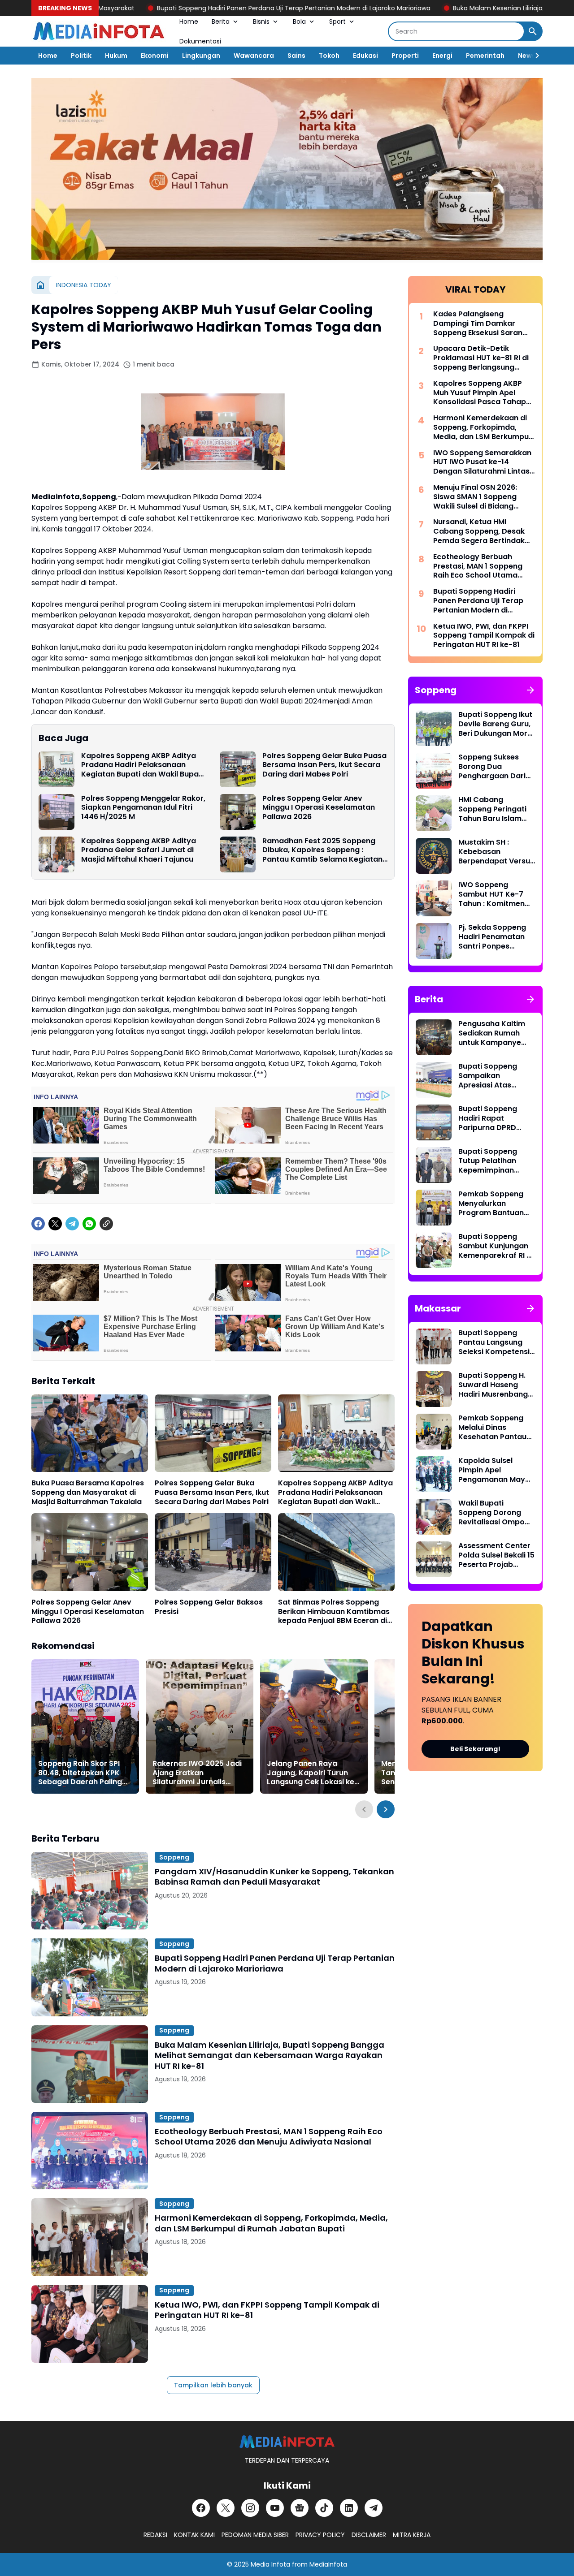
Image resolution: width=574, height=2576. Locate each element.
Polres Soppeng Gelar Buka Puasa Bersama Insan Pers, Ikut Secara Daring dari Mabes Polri (324, 765)
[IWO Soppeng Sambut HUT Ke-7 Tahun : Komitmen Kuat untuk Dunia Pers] (434, 898)
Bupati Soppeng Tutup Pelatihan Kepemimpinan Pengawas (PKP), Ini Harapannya (495, 1161)
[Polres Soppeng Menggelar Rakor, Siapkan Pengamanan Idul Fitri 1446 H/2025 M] (57, 812)
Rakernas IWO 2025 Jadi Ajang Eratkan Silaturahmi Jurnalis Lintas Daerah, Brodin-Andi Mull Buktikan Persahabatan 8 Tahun (197, 1773)
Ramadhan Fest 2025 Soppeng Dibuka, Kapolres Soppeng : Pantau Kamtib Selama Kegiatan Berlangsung (322, 850)
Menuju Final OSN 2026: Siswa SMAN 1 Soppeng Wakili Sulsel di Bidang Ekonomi (475, 497)
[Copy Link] (106, 1224)
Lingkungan (201, 56)
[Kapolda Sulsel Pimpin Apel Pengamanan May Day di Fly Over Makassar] (434, 1474)
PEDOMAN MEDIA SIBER (255, 2535)
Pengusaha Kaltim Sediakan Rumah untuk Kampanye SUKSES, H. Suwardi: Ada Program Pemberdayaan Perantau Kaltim (494, 1033)
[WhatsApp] (89, 1224)
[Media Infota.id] (99, 31)
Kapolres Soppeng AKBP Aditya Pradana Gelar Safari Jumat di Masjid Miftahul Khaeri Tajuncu (139, 850)
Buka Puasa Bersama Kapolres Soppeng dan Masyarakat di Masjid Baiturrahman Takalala (88, 1493)
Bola (299, 22)
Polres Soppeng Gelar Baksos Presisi (209, 1607)
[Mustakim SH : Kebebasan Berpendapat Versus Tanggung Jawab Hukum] (434, 856)
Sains (296, 56)
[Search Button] (533, 31)
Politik (81, 56)
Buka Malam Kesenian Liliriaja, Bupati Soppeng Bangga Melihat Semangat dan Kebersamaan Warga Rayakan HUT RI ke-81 (270, 2055)
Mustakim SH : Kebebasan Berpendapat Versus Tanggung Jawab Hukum (496, 852)
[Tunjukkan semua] (531, 690)
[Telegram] (72, 1224)
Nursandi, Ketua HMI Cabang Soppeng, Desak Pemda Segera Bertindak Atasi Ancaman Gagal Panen (479, 531)
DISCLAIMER (369, 2535)
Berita (221, 22)
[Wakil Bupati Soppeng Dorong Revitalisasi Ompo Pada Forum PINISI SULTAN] (434, 1517)
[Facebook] (38, 1224)
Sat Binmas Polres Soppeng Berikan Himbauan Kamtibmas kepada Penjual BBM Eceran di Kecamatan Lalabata (334, 1612)
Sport (337, 22)
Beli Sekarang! (475, 1749)
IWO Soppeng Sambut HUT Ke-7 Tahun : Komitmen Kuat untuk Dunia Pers (491, 894)
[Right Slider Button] (534, 56)
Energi (442, 56)
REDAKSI (155, 2535)
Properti (405, 56)
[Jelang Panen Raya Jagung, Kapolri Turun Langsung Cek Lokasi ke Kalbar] (314, 1726)
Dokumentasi (200, 41)
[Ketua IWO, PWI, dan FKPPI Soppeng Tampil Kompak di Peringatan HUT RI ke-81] (90, 2324)
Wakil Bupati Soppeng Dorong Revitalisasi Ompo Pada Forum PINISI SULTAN (491, 1513)
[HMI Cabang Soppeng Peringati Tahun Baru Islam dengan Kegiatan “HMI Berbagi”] (434, 813)
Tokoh (329, 56)
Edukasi (365, 56)
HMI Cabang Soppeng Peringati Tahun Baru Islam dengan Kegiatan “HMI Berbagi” (492, 809)
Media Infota (270, 2564)
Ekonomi (155, 56)
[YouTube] (275, 2508)
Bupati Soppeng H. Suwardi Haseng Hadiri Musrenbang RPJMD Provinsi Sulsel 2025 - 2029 (493, 1385)
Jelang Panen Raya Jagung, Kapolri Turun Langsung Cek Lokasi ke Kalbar (311, 1773)
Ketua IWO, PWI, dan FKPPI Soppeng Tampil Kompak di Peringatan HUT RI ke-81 (267, 2310)
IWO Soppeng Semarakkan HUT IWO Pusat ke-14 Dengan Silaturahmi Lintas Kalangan (482, 462)
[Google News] (300, 2508)
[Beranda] (40, 285)
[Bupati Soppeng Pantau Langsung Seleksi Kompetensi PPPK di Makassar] (434, 1346)
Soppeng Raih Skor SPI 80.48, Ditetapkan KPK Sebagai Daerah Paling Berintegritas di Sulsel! (80, 1773)
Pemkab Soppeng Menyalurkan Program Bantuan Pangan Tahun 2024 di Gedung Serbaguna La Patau (496, 1204)
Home (189, 22)
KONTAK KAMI (194, 2535)
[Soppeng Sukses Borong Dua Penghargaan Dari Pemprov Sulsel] (434, 771)
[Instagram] (250, 2508)
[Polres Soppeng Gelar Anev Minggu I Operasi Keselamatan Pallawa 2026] (238, 812)
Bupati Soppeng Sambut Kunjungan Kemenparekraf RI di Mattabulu (496, 1246)
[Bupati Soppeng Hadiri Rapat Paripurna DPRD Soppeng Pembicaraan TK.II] (434, 1122)
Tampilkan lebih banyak (213, 2385)
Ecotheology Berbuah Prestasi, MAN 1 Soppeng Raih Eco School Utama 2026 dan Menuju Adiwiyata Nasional (269, 2137)
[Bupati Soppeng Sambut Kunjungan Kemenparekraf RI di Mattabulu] (434, 1250)
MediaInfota (328, 2564)
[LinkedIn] (349, 2508)
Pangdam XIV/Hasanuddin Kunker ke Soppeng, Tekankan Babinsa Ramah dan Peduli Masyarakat (274, 1877)
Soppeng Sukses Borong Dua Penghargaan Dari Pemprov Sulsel (492, 767)
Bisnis (261, 22)
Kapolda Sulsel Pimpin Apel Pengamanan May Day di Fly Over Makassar (492, 1470)
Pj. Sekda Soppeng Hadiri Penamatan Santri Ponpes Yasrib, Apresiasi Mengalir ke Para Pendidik (492, 937)
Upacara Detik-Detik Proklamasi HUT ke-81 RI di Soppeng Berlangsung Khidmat (481, 358)
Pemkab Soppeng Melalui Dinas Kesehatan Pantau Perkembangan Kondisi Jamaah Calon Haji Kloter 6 (492, 1428)
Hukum (116, 56)
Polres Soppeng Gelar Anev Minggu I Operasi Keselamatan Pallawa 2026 (319, 808)
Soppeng (174, 1857)
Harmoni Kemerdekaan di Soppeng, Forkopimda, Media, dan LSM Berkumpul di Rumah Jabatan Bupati (271, 2223)
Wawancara (254, 56)
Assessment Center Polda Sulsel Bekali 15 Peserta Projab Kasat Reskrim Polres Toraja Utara (496, 1555)
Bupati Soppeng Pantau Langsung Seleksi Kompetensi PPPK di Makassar (494, 1342)
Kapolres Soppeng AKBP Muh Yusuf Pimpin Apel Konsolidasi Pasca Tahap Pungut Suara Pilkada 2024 (483, 393)
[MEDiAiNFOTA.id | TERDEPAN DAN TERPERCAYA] (287, 2442)
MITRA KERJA (412, 2535)
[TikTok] (324, 2508)
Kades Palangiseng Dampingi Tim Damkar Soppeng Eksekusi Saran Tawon (478, 324)
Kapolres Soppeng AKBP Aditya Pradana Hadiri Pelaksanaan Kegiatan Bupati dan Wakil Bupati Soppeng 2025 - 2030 (142, 765)
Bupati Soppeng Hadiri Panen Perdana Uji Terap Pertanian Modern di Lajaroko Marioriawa (198, 8)
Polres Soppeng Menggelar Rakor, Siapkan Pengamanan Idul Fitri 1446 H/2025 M (143, 808)
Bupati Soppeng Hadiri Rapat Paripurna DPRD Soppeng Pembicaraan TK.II (491, 1118)
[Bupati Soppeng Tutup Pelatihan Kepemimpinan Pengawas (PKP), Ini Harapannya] (434, 1165)
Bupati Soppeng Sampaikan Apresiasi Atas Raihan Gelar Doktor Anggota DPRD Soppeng (496, 1076)
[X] (55, 1224)
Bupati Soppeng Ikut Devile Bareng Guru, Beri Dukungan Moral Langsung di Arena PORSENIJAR (496, 724)
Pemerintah (485, 56)
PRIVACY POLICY (320, 2535)
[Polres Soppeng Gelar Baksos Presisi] (213, 1552)
